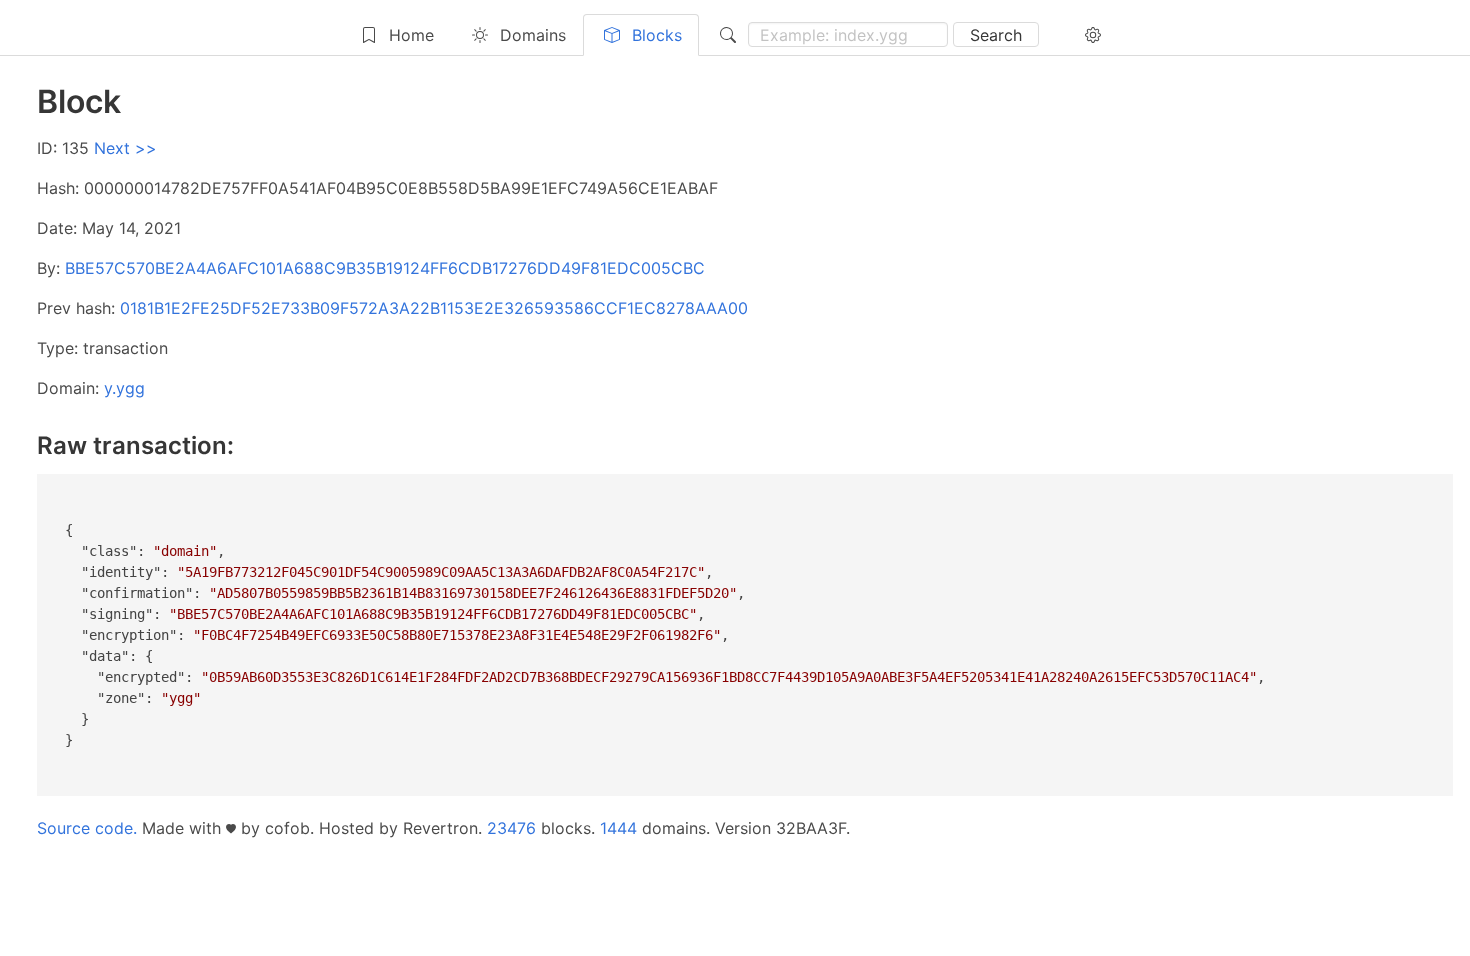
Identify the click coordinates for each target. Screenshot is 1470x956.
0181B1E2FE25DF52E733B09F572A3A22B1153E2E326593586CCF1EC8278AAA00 (434, 308)
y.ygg (124, 388)
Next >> (125, 148)
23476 (511, 828)
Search (996, 35)
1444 (618, 828)
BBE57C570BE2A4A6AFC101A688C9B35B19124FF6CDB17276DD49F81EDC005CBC (385, 268)
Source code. (87, 828)
